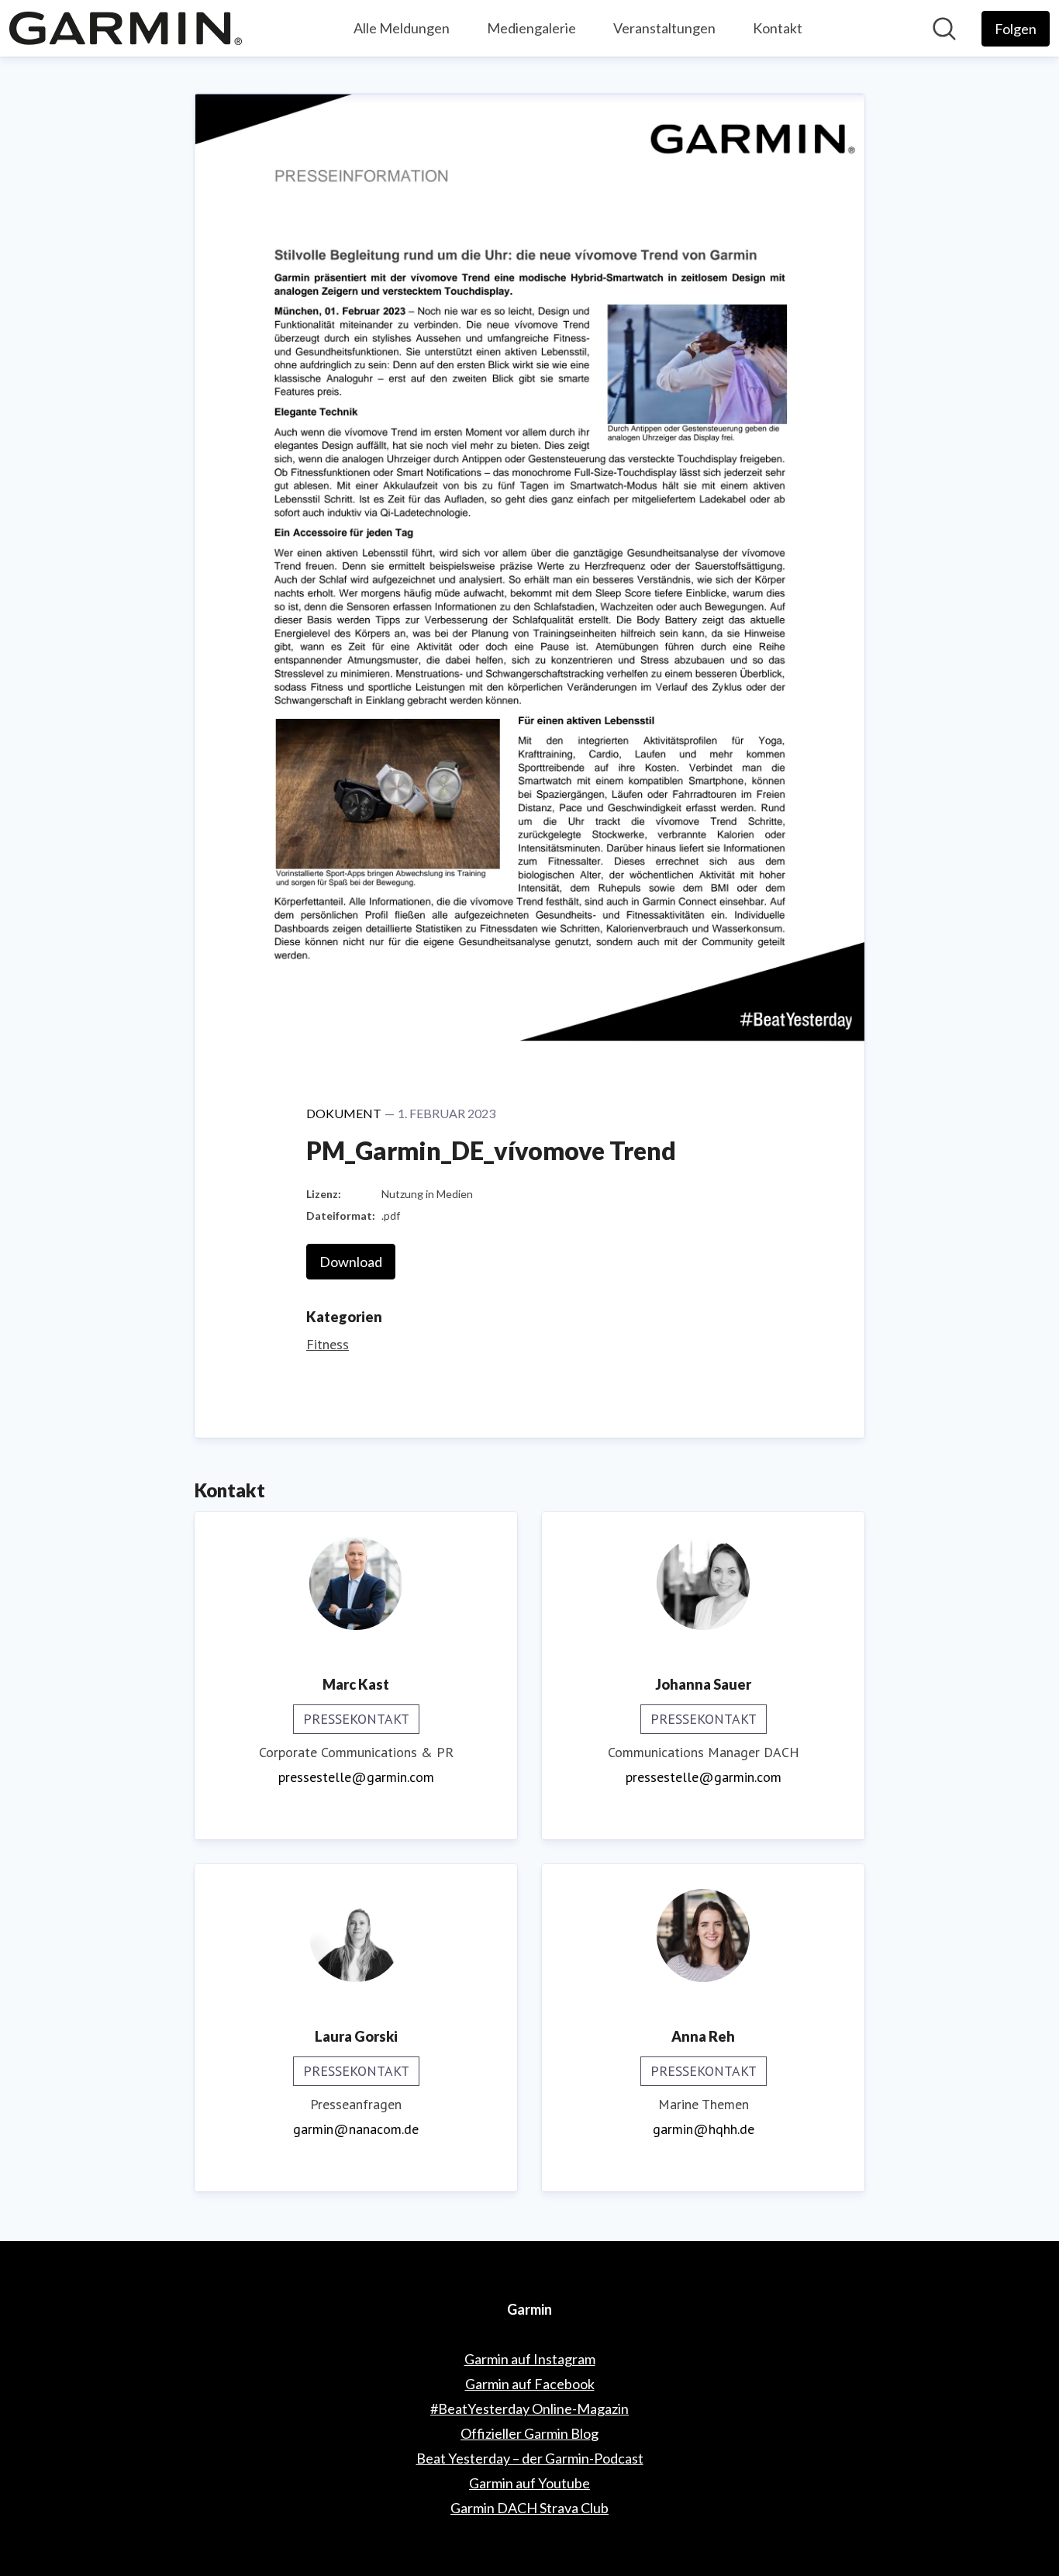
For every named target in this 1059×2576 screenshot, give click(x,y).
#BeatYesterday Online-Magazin (529, 2409)
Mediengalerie (531, 28)
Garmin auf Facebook (530, 2384)
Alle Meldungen (402, 28)
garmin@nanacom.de (356, 2129)
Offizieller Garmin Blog (529, 2433)
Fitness (328, 1344)
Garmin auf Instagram (530, 2359)
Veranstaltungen (664, 28)
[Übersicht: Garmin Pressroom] (126, 28)
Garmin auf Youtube (529, 2483)
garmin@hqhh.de (704, 2129)
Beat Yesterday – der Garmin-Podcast (530, 2458)
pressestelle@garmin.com (356, 1777)
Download (351, 1262)
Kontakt (778, 28)
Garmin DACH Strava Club (529, 2508)
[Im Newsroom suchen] (944, 29)
